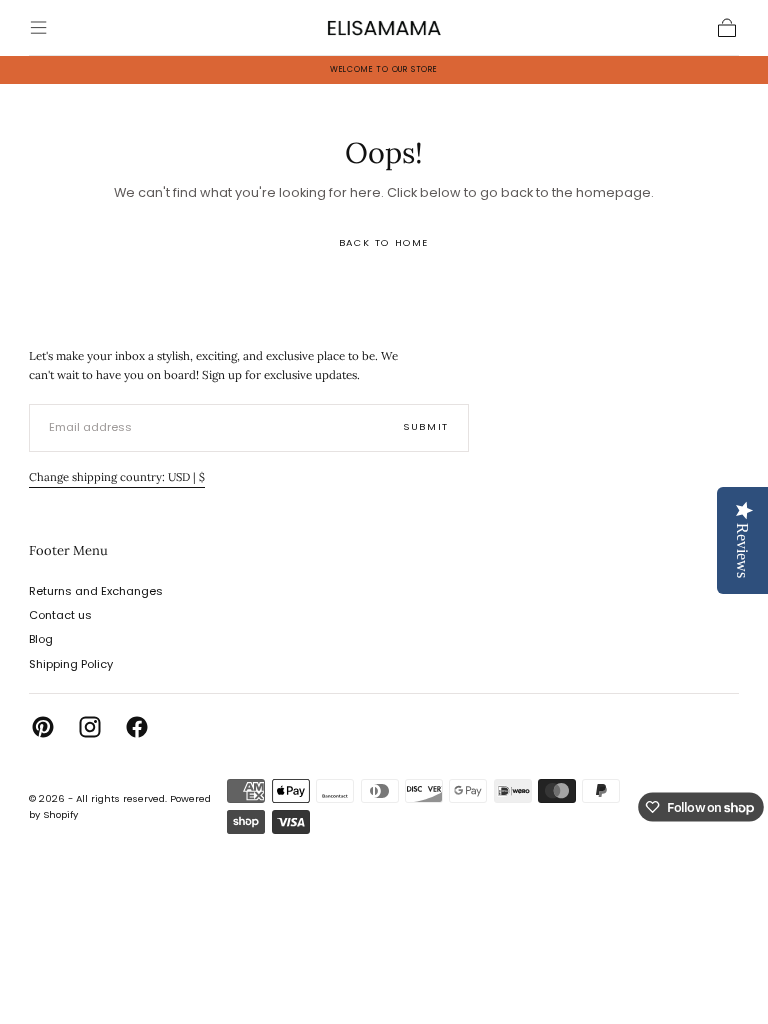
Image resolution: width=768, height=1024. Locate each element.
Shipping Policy (71, 664)
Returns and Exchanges (96, 591)
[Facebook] (137, 727)
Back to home (384, 242)
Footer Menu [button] (68, 550)
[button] (38, 27)
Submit (426, 426)
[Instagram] (90, 727)
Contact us (60, 615)
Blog (41, 639)
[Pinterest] (43, 727)
